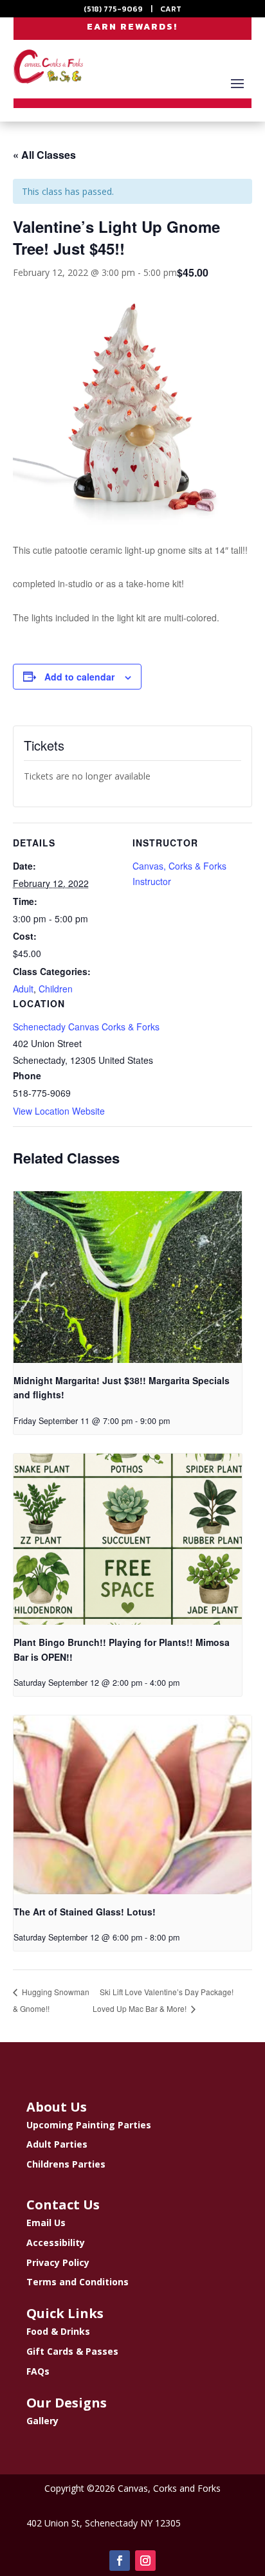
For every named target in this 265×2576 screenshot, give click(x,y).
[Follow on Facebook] (120, 2561)
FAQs (38, 2371)
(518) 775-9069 (113, 9)
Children (56, 989)
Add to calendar (79, 677)
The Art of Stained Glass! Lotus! (85, 1912)
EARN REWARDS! (132, 27)
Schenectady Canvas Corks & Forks (86, 1027)
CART (171, 9)
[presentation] (128, 1277)
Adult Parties (57, 2144)
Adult (23, 989)
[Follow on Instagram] (145, 2561)
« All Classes (44, 155)
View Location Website (59, 1111)
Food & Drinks (58, 2331)
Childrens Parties (66, 2164)
